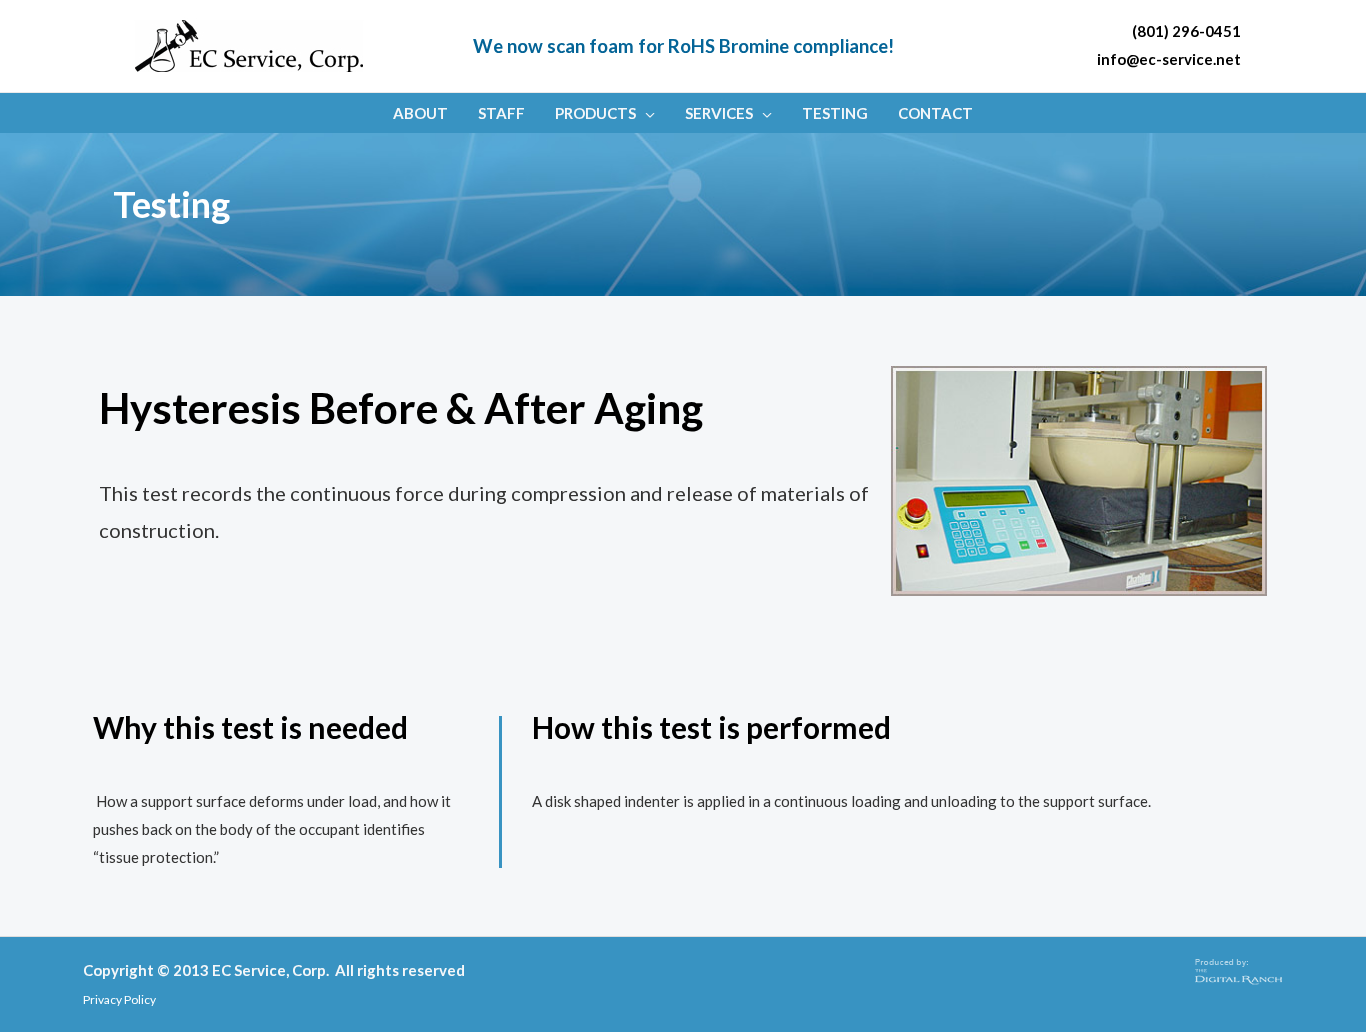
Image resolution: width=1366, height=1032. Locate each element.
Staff (501, 113)
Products (595, 113)
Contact (935, 113)
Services (719, 113)
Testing (835, 113)
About (420, 113)
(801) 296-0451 (1186, 31)
